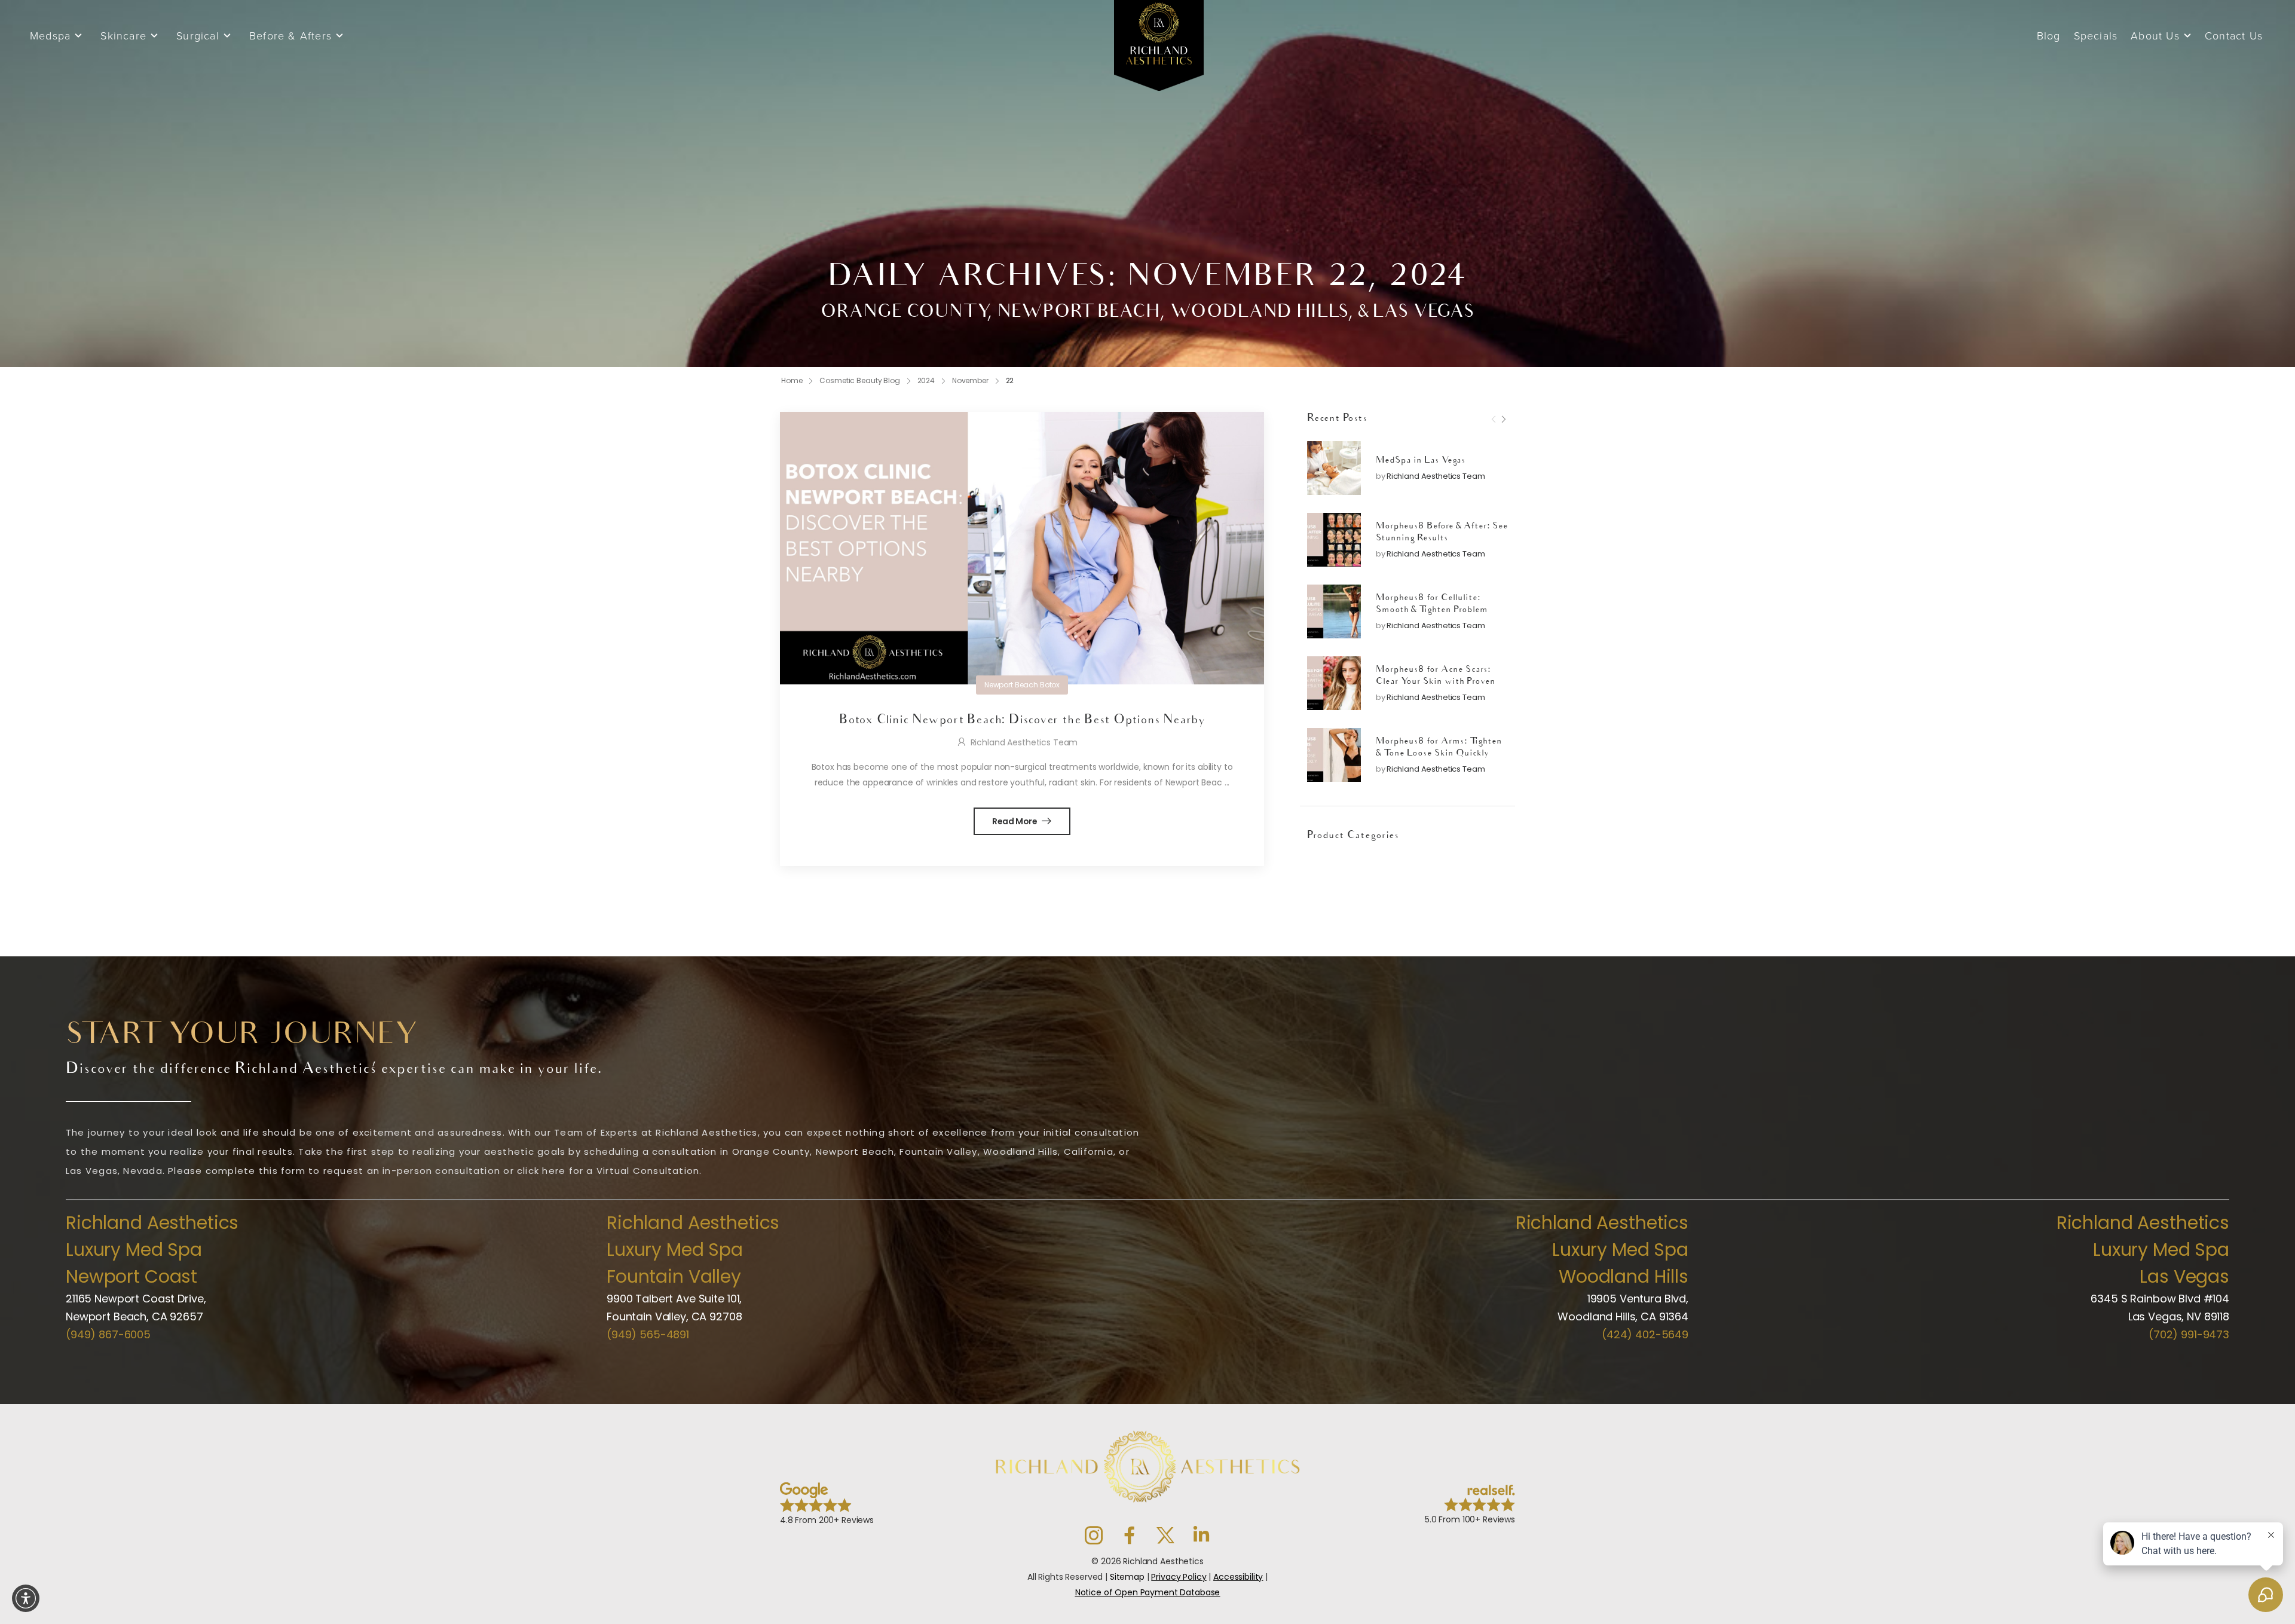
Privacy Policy (1179, 1577)
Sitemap (1127, 1577)
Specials (2096, 36)
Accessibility (1238, 1577)
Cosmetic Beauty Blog (860, 380)
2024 (926, 380)
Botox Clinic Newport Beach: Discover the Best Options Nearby (1022, 721)
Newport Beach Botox (1022, 685)
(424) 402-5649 (1645, 1334)
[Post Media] (1334, 468)
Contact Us (2234, 36)
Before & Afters (290, 36)
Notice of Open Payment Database (1148, 1592)
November (970, 380)
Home (792, 380)
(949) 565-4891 (648, 1334)
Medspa (50, 36)
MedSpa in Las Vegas (1421, 461)
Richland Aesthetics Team (1436, 477)
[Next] (1503, 420)
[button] (26, 1598)
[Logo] (1159, 47)
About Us (2155, 36)
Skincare (123, 36)
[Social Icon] (1094, 1536)
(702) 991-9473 (2189, 1334)
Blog (2049, 36)
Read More (1016, 821)
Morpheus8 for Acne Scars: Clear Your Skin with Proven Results (1436, 683)
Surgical (198, 36)
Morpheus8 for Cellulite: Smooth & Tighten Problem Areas (1432, 611)
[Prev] (1494, 420)
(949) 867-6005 (108, 1334)
